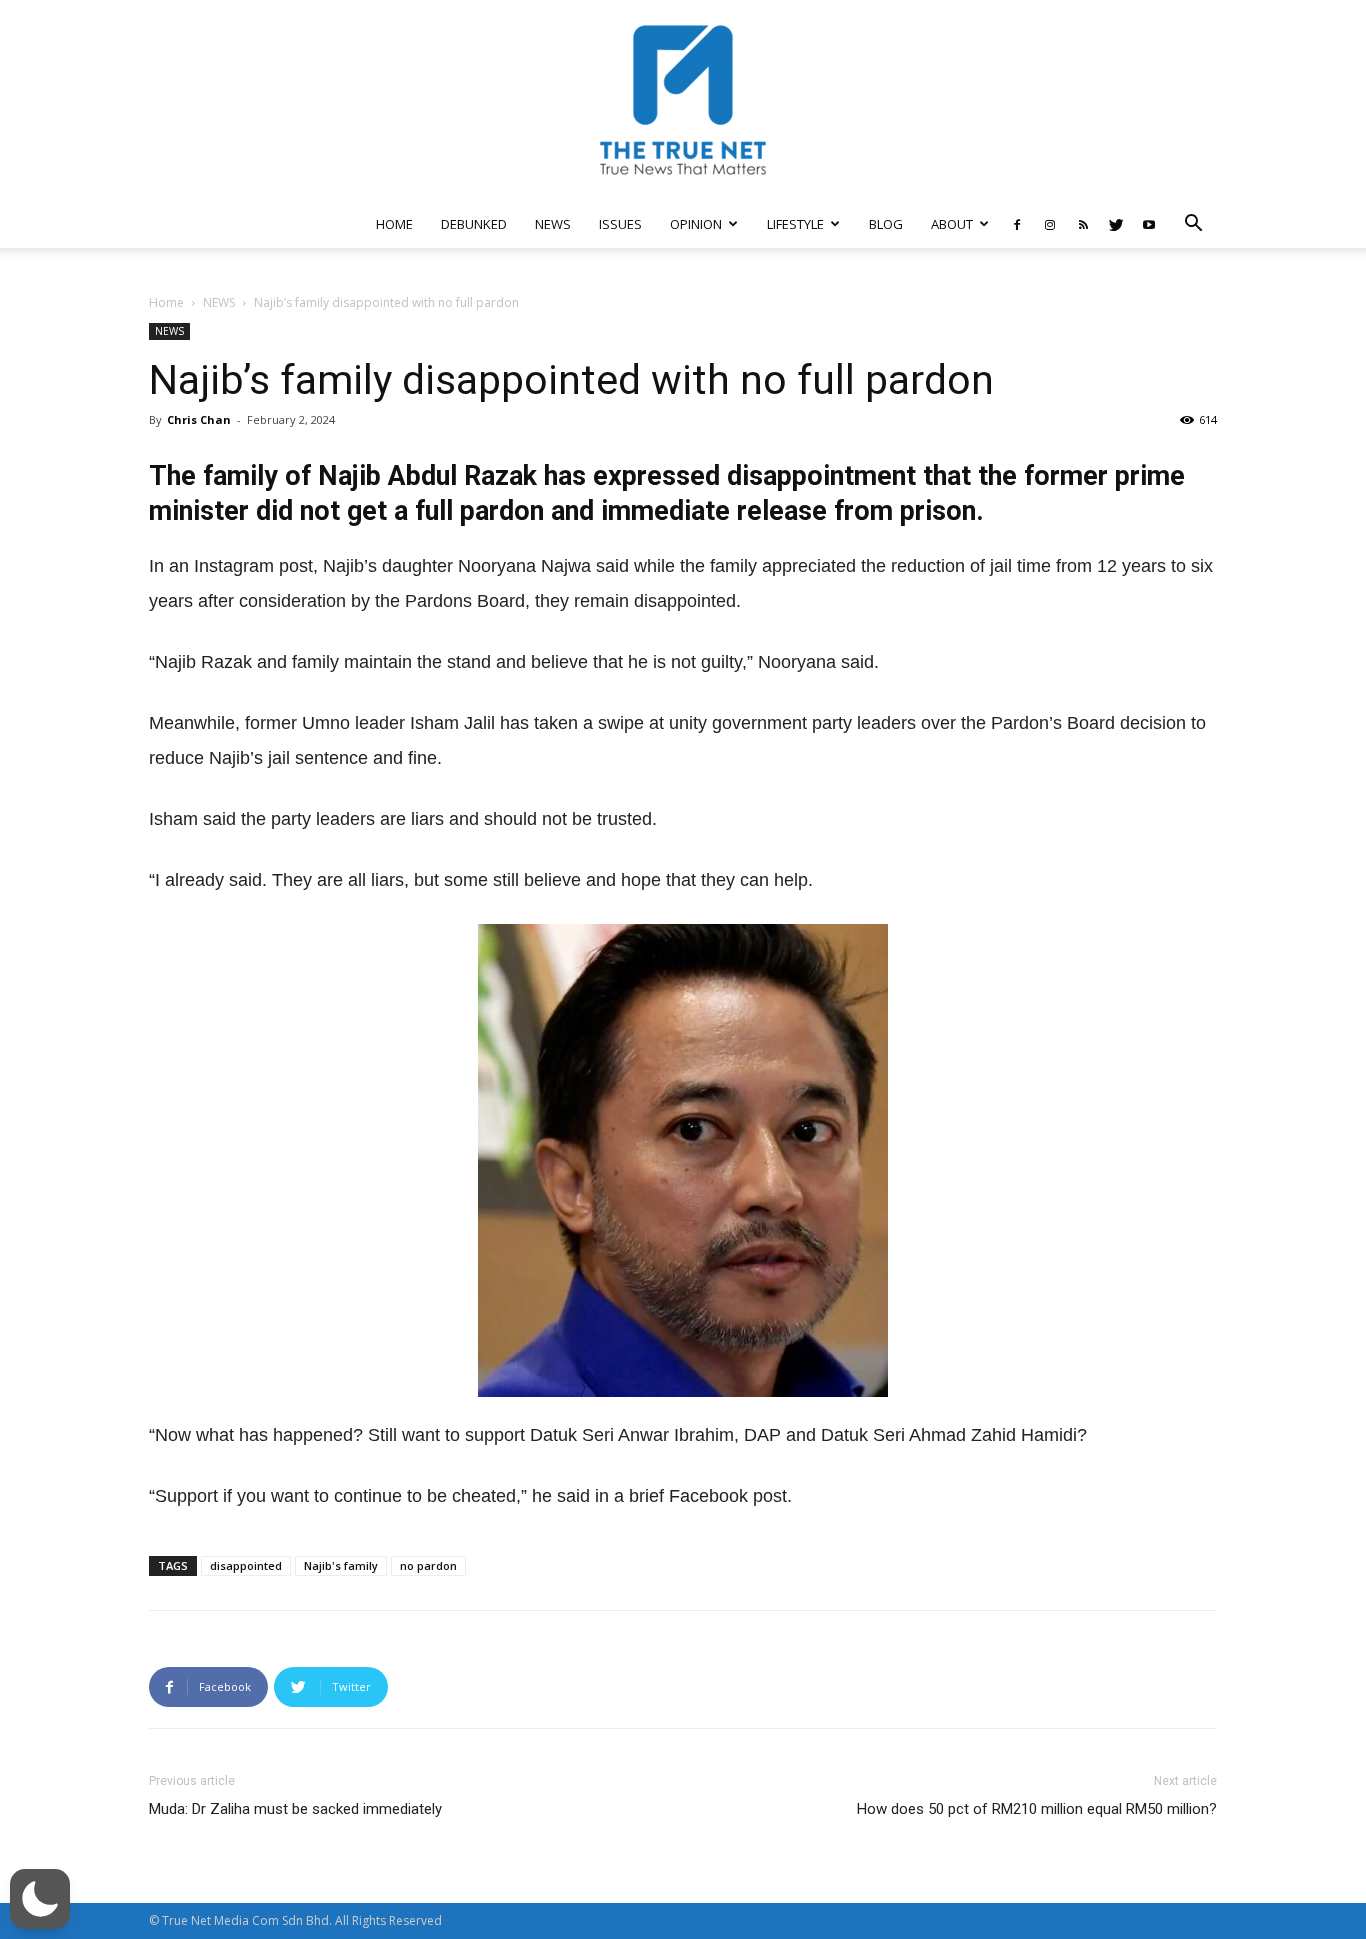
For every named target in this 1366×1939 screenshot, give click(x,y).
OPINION (696, 224)
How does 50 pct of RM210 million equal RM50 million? (1037, 1809)
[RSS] (1083, 224)
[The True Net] (683, 100)
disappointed (246, 1565)
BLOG (886, 224)
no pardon (428, 1565)
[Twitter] (1116, 224)
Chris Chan (199, 419)
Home (166, 302)
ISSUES (620, 224)
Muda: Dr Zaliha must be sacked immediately (295, 1809)
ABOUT (952, 224)
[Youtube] (1149, 224)
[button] (1193, 225)
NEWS (553, 224)
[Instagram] (1050, 224)
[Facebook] (1017, 224)
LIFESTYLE (795, 224)
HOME (394, 224)
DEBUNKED (474, 224)
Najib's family (341, 1565)
